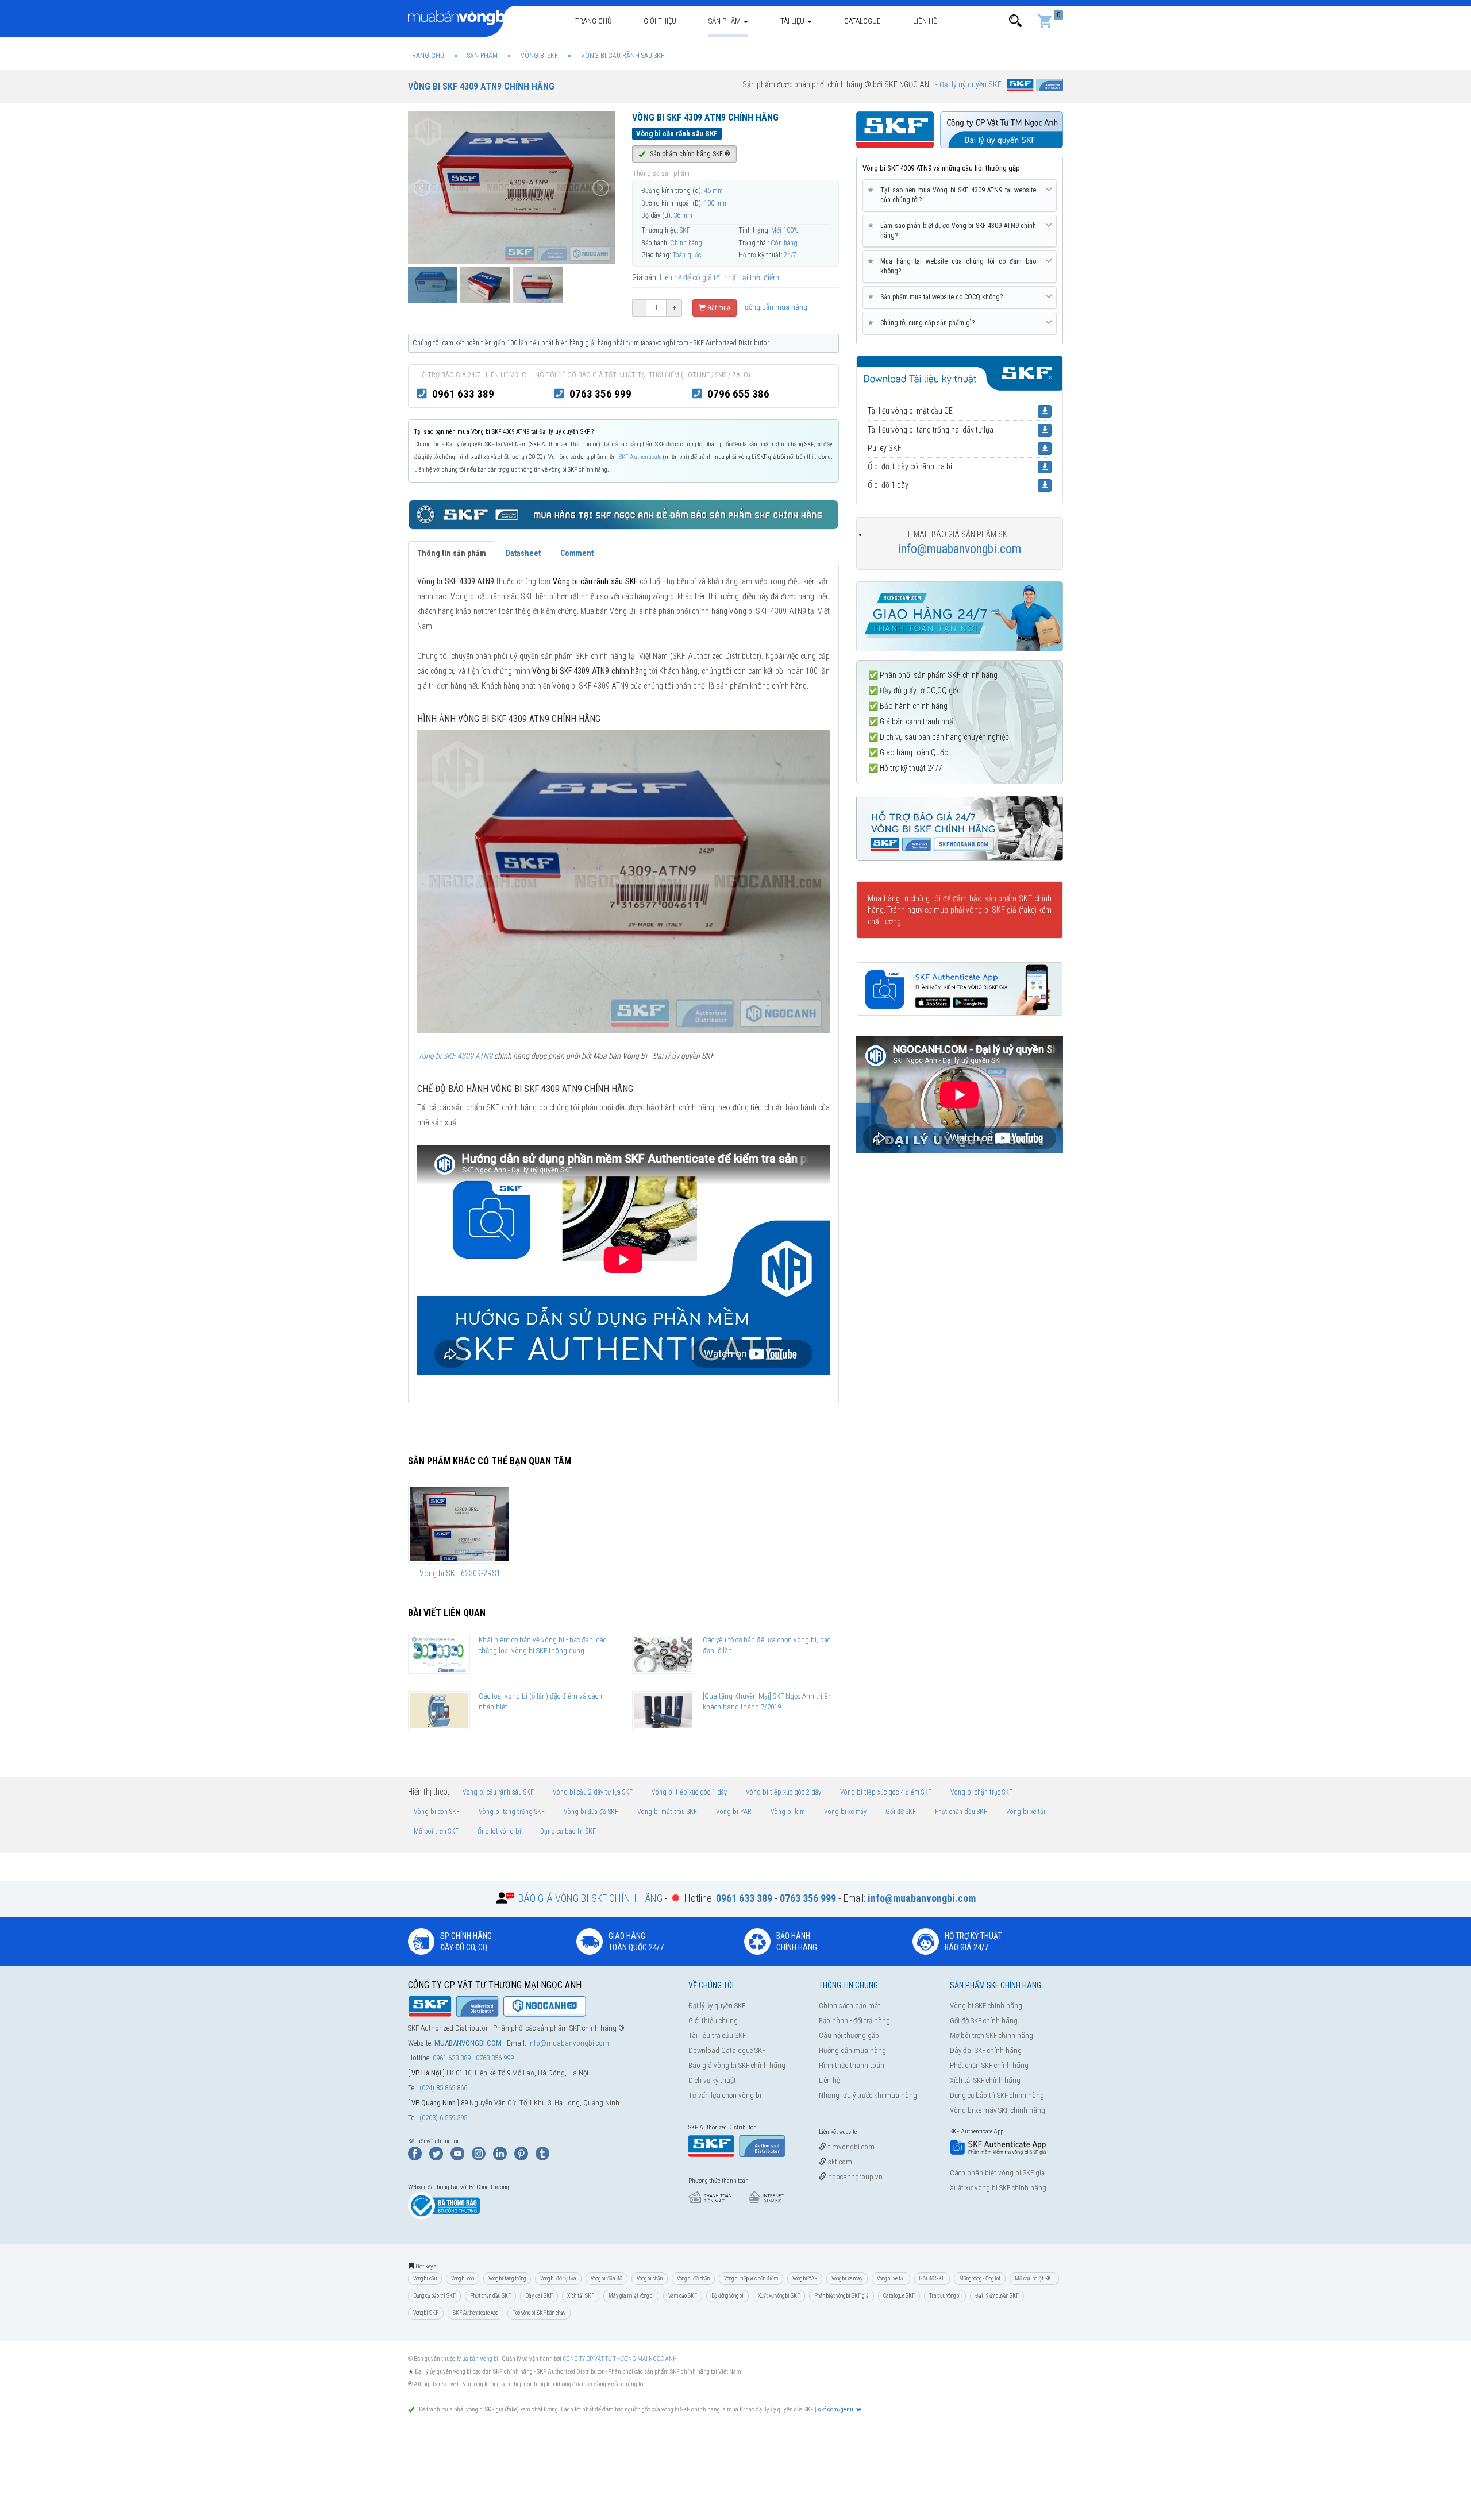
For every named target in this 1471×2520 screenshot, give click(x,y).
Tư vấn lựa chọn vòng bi (725, 2095)
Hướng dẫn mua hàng (773, 307)
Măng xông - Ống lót (980, 2278)
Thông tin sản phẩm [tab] (452, 553)
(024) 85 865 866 (443, 2088)
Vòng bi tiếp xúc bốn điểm (751, 2278)
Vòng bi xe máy (845, 1812)
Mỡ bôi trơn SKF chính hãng (991, 2035)
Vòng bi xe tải (1026, 1812)
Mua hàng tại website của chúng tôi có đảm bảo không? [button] (954, 266)
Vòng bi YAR (734, 1812)
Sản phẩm (725, 21)
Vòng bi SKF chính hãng (986, 2006)
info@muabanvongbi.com (960, 549)
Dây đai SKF (539, 2296)
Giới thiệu (660, 21)
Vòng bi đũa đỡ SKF (591, 1812)
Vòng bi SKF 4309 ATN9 (455, 1056)
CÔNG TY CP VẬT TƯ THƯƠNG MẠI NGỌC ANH (620, 2359)
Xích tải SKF (581, 2296)
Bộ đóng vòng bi (727, 2296)
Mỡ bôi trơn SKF (436, 1831)
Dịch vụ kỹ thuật (712, 2080)
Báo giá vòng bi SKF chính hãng (737, 2065)
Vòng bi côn (463, 2278)
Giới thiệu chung (713, 2021)
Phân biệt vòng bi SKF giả (842, 2296)
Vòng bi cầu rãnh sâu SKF (498, 1792)
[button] (1015, 21)
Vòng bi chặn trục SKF (981, 1792)
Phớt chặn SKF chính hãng (989, 2065)
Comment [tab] (577, 553)
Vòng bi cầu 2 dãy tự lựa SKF (593, 1792)
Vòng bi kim (788, 1812)
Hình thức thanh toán (852, 2065)
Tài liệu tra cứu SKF (717, 2035)
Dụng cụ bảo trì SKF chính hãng (997, 2095)
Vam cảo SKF (683, 2296)
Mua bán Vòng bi (478, 2359)
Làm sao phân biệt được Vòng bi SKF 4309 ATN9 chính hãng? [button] (954, 230)
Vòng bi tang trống (507, 2278)
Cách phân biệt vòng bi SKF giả (997, 2173)
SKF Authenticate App (475, 2313)
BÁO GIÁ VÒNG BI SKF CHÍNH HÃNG (590, 1898)
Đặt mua (718, 308)
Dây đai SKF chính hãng (986, 2050)
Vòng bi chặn (650, 2278)
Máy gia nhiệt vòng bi (631, 2296)
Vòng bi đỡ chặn (693, 2278)
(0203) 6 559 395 (443, 2118)
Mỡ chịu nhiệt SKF (1034, 2278)
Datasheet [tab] (523, 553)
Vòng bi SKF (426, 2313)
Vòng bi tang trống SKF (512, 1812)
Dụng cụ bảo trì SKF (568, 1831)
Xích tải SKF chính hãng (985, 2080)
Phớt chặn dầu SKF (961, 1812)
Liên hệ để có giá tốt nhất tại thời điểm (719, 277)
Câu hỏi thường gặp (849, 2035)
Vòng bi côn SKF (437, 1812)
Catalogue (862, 21)
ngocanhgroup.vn (854, 2177)
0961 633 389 (463, 394)
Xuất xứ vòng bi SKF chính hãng (998, 2188)
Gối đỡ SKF (901, 1812)
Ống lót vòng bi (499, 1831)
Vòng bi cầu (425, 2278)
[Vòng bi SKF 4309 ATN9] (623, 881)
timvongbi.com (850, 2147)
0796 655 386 (738, 394)
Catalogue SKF (899, 2296)
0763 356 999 (600, 394)
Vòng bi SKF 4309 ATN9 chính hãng (481, 86)
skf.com (839, 2162)
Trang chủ (593, 21)
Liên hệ (925, 21)
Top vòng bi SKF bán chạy (539, 2313)
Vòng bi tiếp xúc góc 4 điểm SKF (886, 1792)
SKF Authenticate (640, 457)
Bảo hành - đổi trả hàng (854, 2021)
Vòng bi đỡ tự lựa (558, 2278)
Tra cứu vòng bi (945, 2296)
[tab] (960, 196)
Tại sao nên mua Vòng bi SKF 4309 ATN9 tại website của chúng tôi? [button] (954, 195)
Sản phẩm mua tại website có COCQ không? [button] (937, 297)
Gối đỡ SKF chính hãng (984, 2021)
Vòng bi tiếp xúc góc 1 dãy (689, 1792)
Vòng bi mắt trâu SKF (667, 1812)
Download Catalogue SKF (727, 2050)
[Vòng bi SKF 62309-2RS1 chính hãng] (460, 1524)
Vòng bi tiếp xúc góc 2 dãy (783, 1792)
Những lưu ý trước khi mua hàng (868, 2095)
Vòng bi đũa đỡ (607, 2278)
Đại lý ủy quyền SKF (717, 2006)
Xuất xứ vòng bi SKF (779, 2296)
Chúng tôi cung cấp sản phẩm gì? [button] (923, 323)
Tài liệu (793, 21)
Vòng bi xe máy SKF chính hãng (998, 2110)
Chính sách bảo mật (850, 2006)
